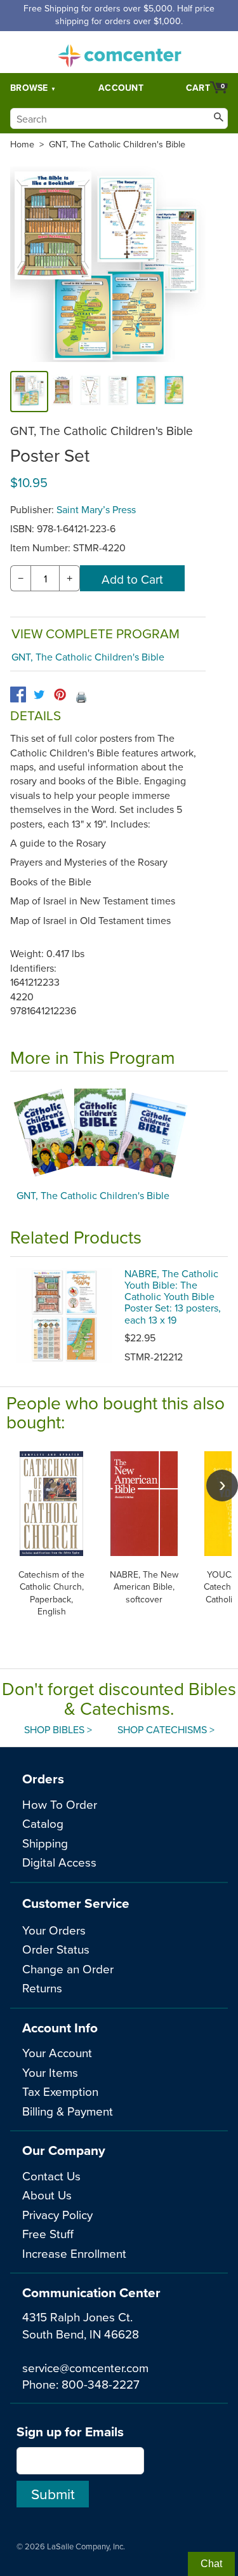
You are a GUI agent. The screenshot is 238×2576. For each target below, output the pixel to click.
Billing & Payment (68, 2111)
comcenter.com (119, 52)
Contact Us (51, 2176)
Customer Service (76, 1903)
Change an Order (68, 1969)
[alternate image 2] (90, 392)
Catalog (43, 1823)
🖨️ (81, 697)
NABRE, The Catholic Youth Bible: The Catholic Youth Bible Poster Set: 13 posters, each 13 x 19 (173, 1297)
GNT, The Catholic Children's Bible (117, 144)
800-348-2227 (101, 2384)
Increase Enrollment (74, 2253)
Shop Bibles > (58, 1729)
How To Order (60, 1804)
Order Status (56, 1949)
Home (22, 144)
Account (121, 88)
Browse (29, 88)
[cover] (29, 392)
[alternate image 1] (62, 392)
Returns (42, 1988)
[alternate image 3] (118, 392)
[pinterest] (60, 694)
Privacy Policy (57, 2214)
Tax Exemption (60, 2091)
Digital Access (59, 1862)
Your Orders (54, 1930)
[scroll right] (222, 1486)
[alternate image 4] (146, 392)
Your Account (57, 2052)
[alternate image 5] (174, 392)
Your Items (50, 2072)
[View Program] (119, 1134)
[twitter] (39, 694)
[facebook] (18, 694)
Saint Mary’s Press (96, 509)
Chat (211, 2564)
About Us (47, 2195)
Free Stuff (48, 2233)
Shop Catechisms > (166, 1729)
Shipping (45, 1843)
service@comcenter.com (85, 2367)
